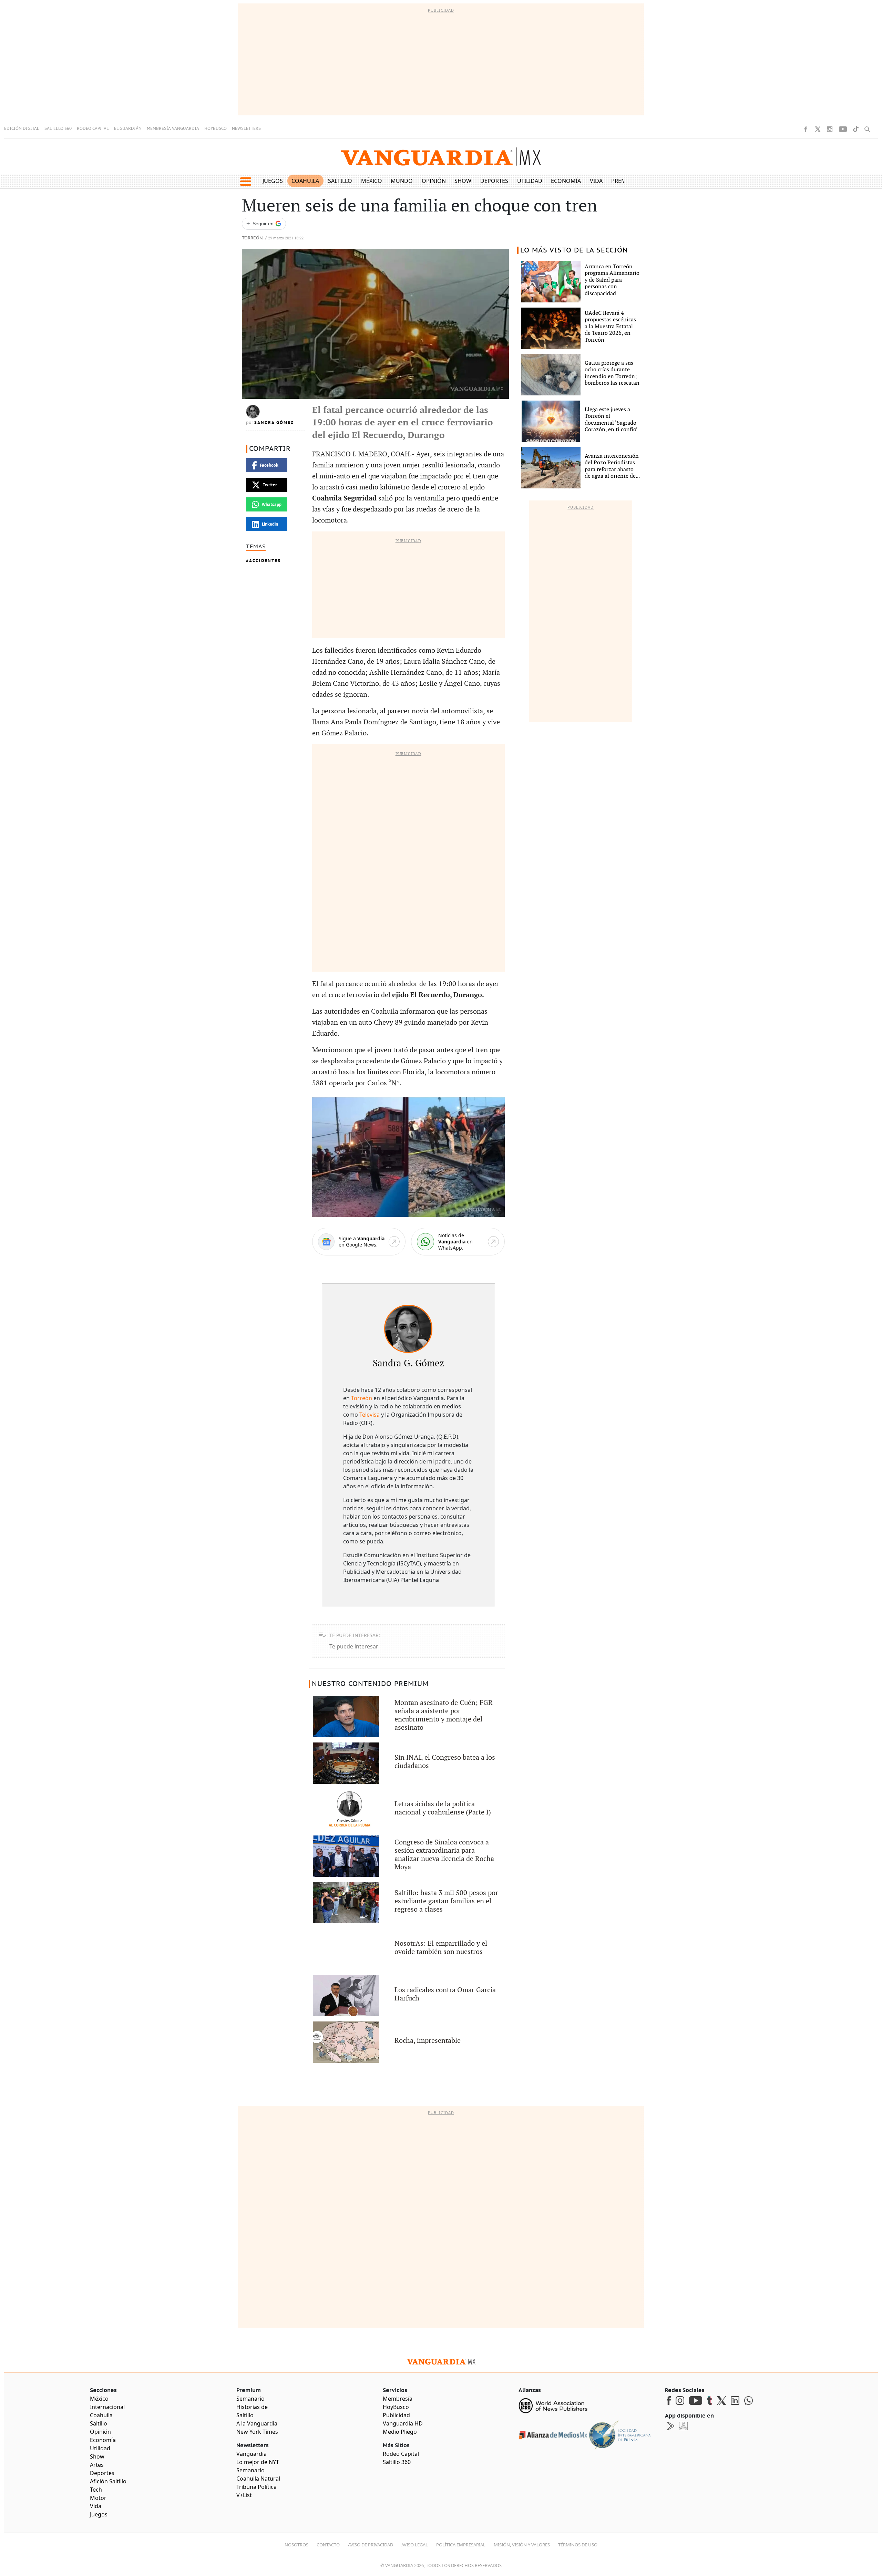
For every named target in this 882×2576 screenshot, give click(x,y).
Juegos (273, 181)
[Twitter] (818, 129)
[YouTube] (843, 129)
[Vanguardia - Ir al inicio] (441, 157)
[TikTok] (856, 129)
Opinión (434, 181)
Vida (596, 181)
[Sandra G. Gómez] (408, 1329)
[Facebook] (806, 129)
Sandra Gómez (274, 423)
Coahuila (305, 181)
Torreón (252, 238)
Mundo (402, 181)
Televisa (370, 1415)
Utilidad (530, 181)
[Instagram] (830, 129)
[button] (245, 182)
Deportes (494, 181)
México (372, 181)
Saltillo (340, 181)
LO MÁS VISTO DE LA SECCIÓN (574, 250)
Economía (566, 181)
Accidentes (265, 561)
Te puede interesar (354, 1646)
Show (463, 181)
